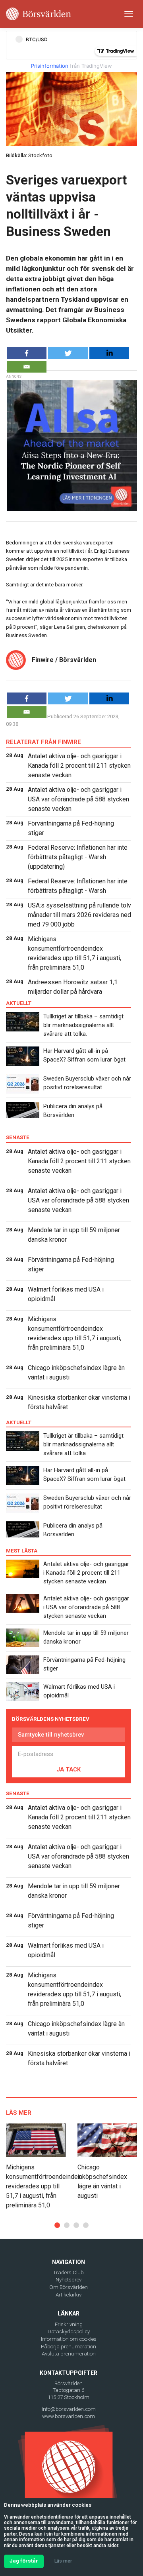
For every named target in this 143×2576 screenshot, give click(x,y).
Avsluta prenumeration (69, 2354)
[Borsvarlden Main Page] (39, 14)
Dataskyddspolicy (69, 2332)
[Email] (27, 367)
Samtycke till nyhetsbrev (51, 1735)
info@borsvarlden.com (69, 2409)
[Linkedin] (109, 353)
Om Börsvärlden (69, 2287)
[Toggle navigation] (129, 14)
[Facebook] (27, 353)
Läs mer (63, 2561)
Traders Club (69, 2273)
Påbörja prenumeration (69, 2347)
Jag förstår (24, 2561)
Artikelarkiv (69, 2295)
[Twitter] (68, 353)
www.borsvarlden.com (69, 2416)
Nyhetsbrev (69, 2280)
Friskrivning (69, 2324)
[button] (57, 2225)
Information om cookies (69, 2339)
